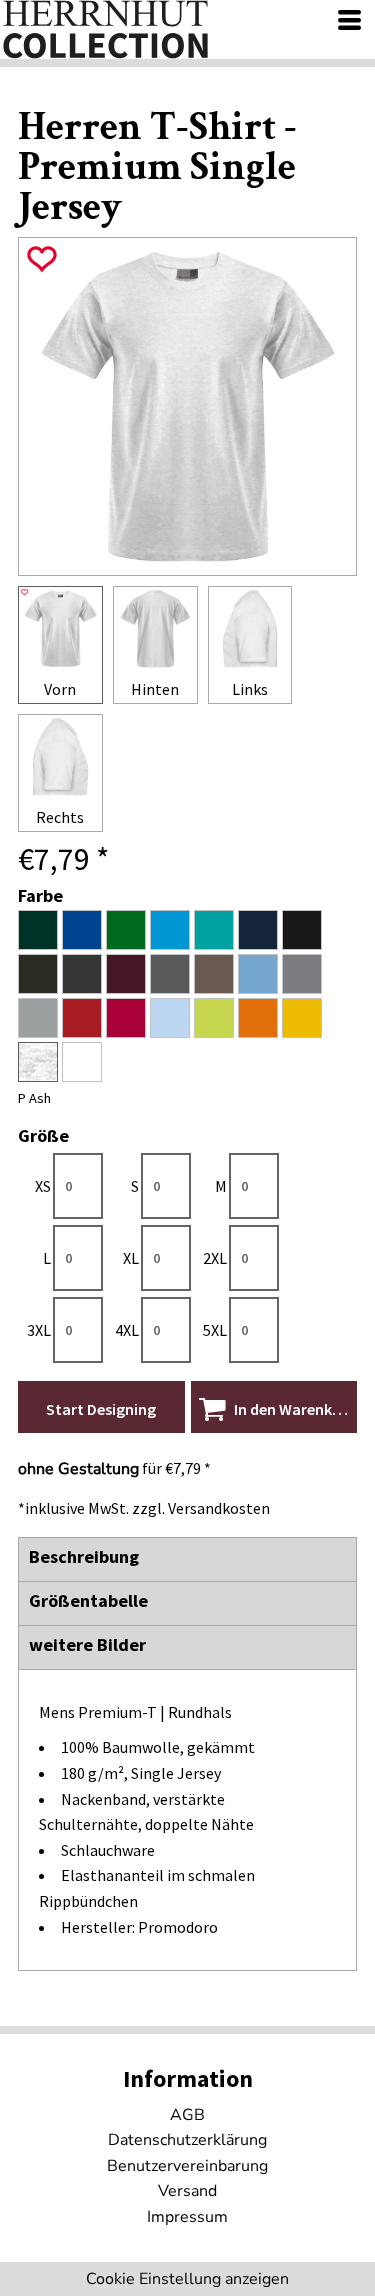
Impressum (187, 2217)
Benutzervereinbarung (187, 2166)
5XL (215, 1330)
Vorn (60, 689)
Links (250, 689)
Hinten (155, 689)
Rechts (60, 817)
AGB (187, 2115)
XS (43, 1186)
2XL (215, 1258)
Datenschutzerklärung (187, 2140)
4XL (127, 1330)
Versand (187, 2191)
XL (131, 1258)
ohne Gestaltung (78, 1469)
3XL (39, 1330)
